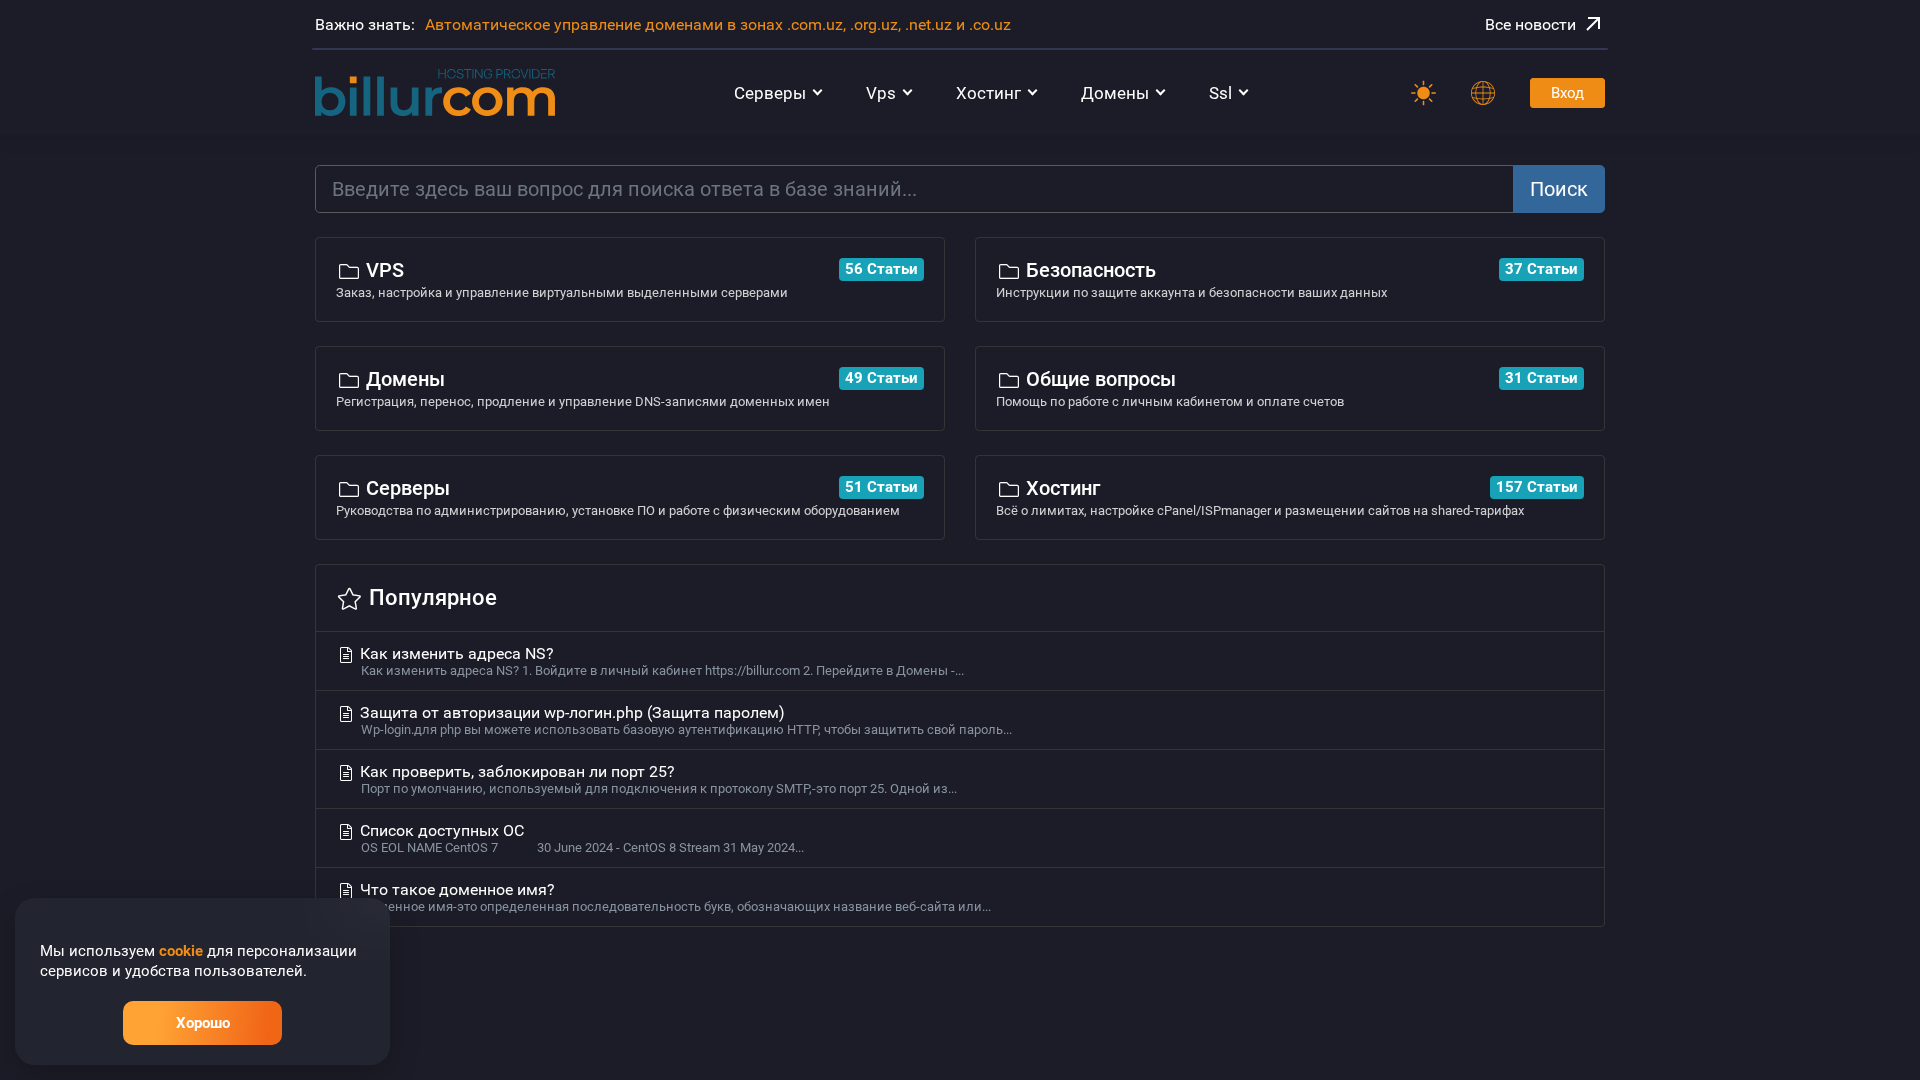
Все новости (1530, 24)
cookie (181, 951)
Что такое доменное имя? (673, 897)
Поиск (1559, 189)
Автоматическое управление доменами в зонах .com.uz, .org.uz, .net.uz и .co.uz (718, 24)
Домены (1115, 93)
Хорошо (203, 1023)
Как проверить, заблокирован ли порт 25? (656, 779)
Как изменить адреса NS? (660, 661)
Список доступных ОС (580, 838)
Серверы (770, 93)
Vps (881, 93)
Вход (1567, 93)
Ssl (1220, 93)
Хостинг (988, 93)
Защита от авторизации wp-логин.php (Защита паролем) (684, 720)
